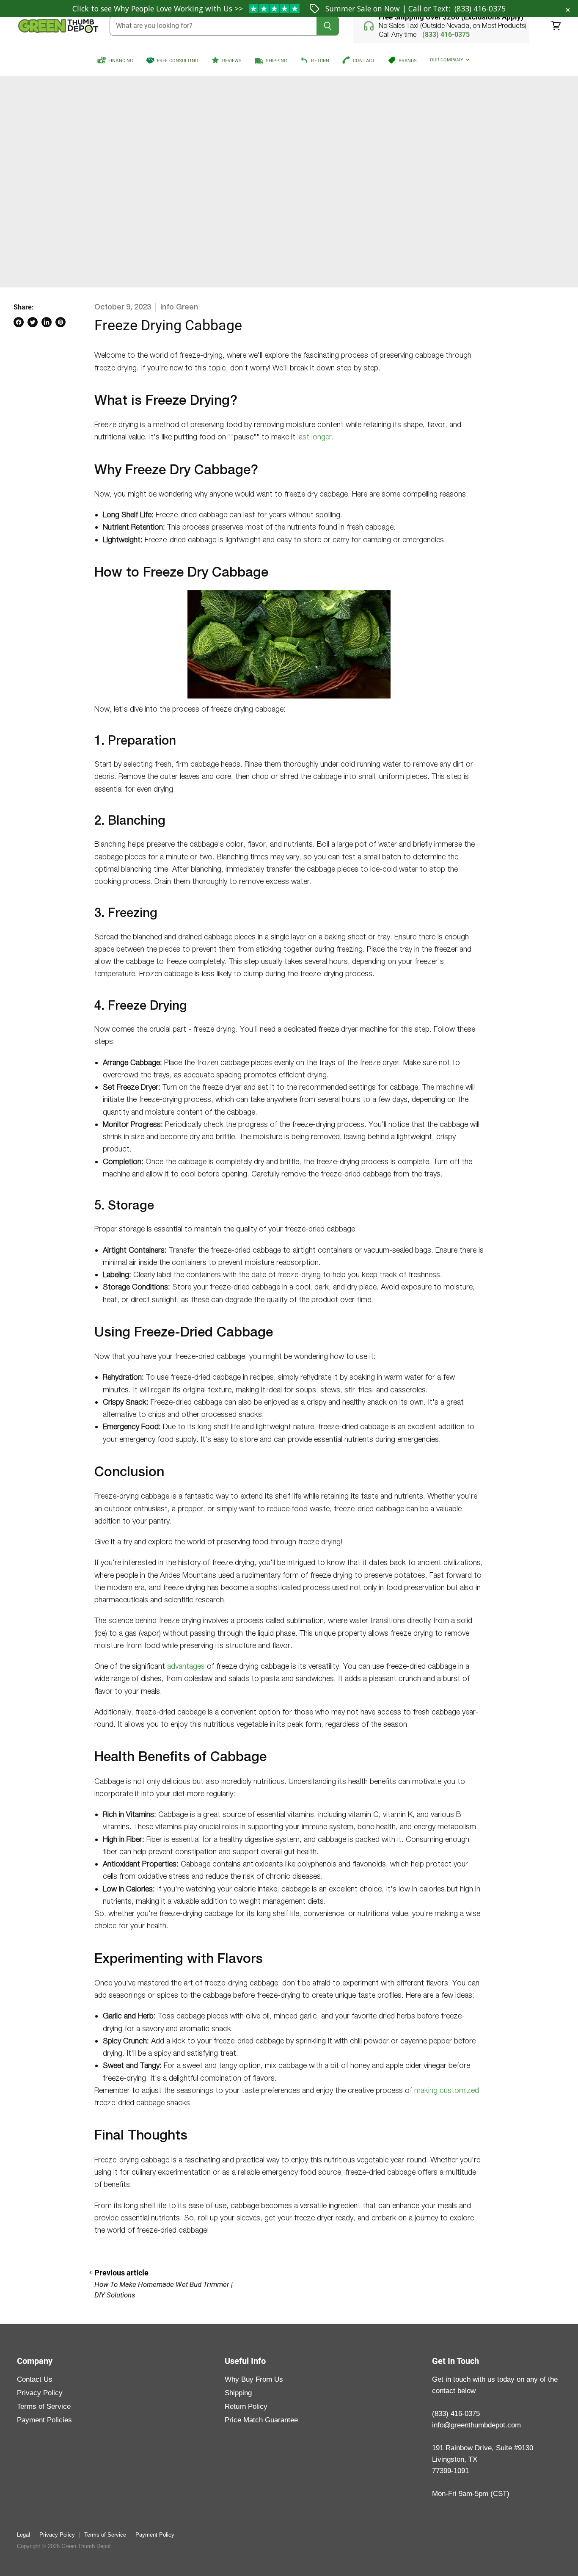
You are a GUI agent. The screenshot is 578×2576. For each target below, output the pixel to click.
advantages (186, 1666)
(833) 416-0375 (480, 8)
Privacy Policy (40, 2393)
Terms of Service (44, 2406)
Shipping (238, 2393)
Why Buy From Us (254, 2379)
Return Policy (246, 2406)
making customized (447, 2090)
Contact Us (35, 2379)
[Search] (328, 26)
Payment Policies (44, 2420)
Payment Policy (155, 2535)
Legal (23, 2535)
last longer (315, 437)
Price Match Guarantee (261, 2420)
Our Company (447, 60)
